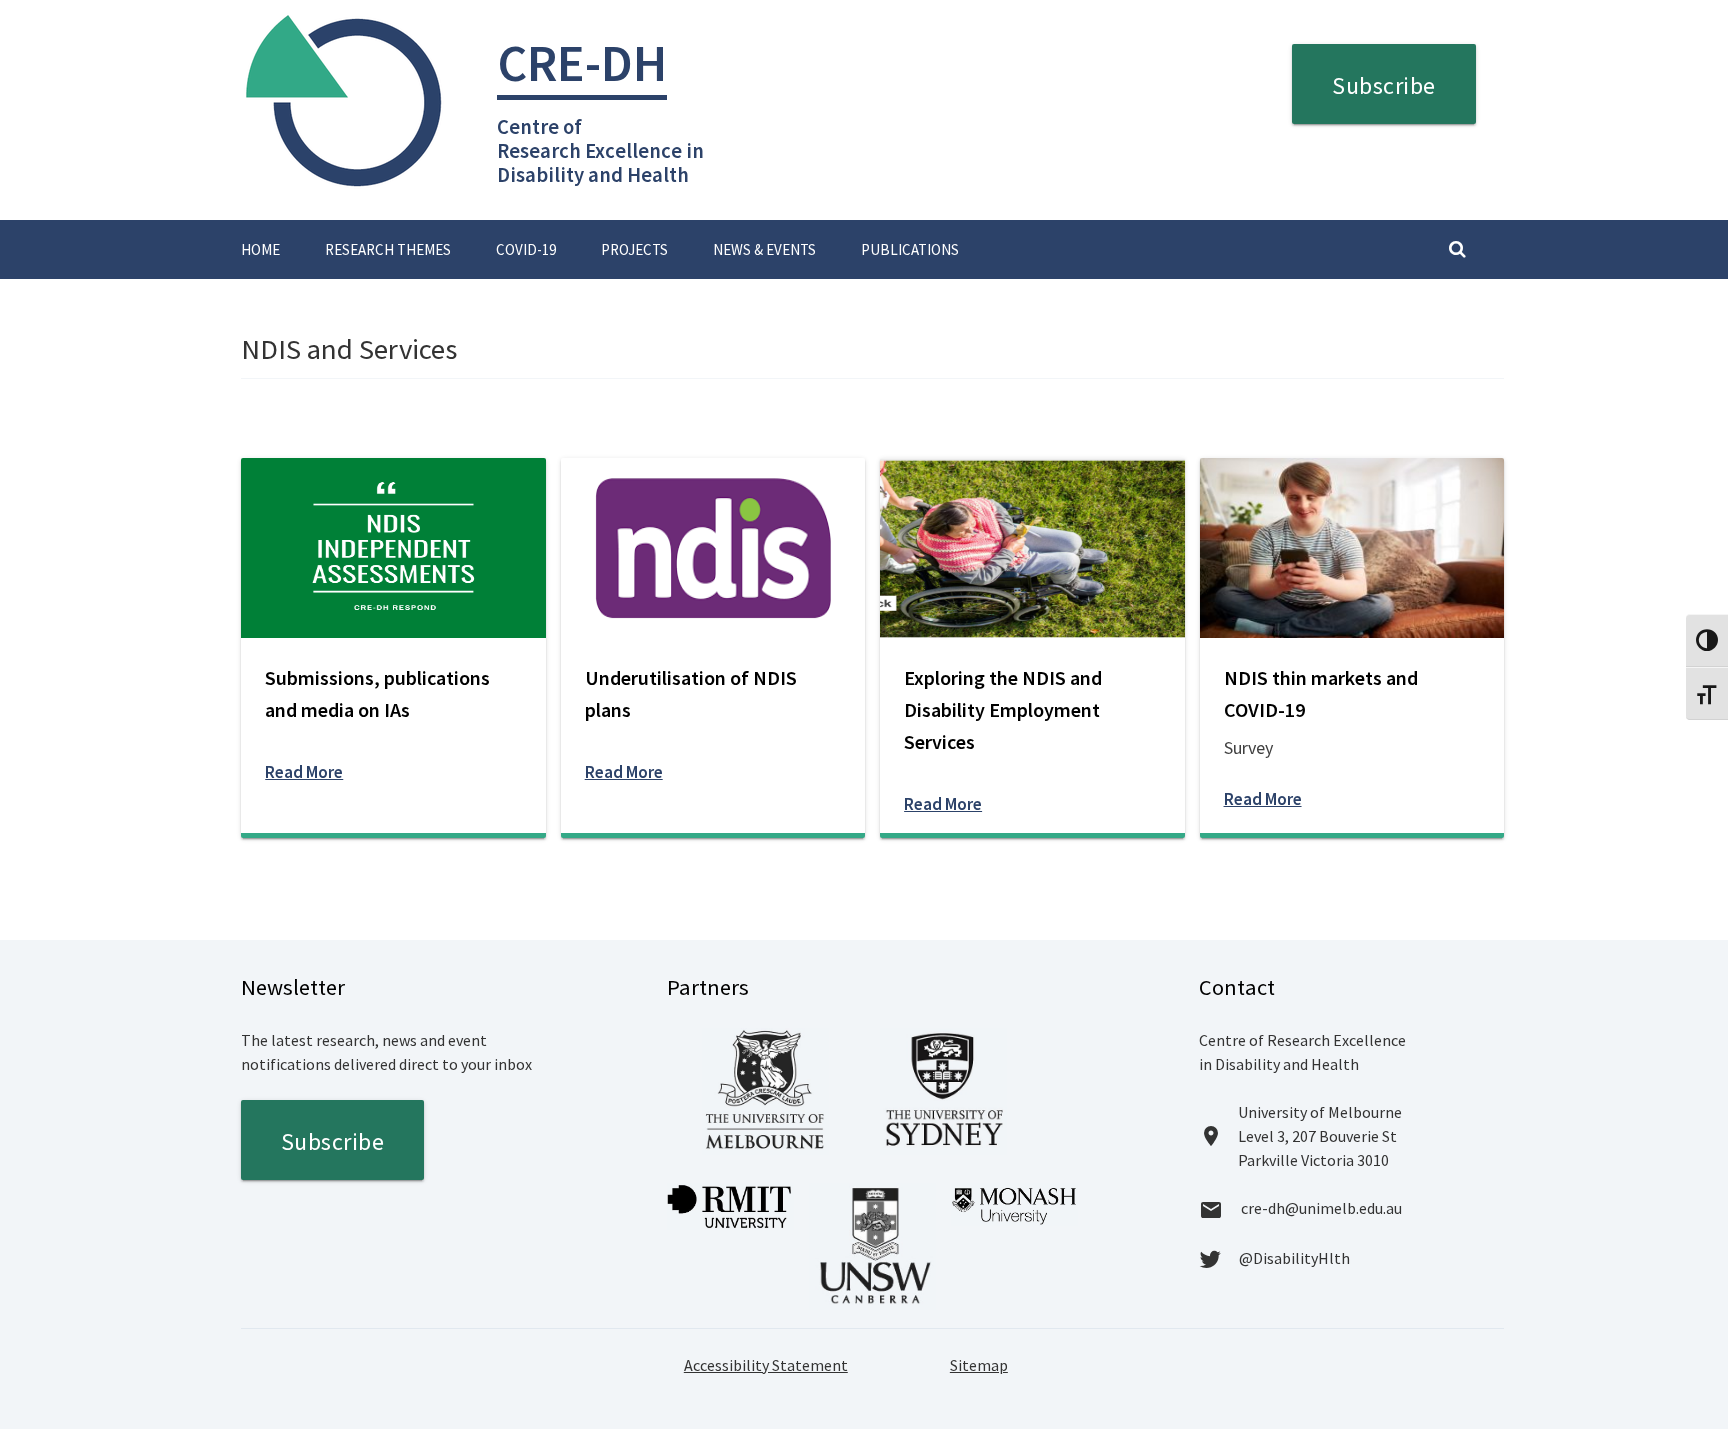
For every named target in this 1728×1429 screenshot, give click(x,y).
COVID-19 (526, 249)
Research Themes (388, 249)
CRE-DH (582, 62)
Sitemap (979, 1365)
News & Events (764, 249)
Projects (634, 249)
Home (260, 249)
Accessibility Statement (766, 1365)
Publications (910, 249)
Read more (304, 772)
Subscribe (1384, 85)
